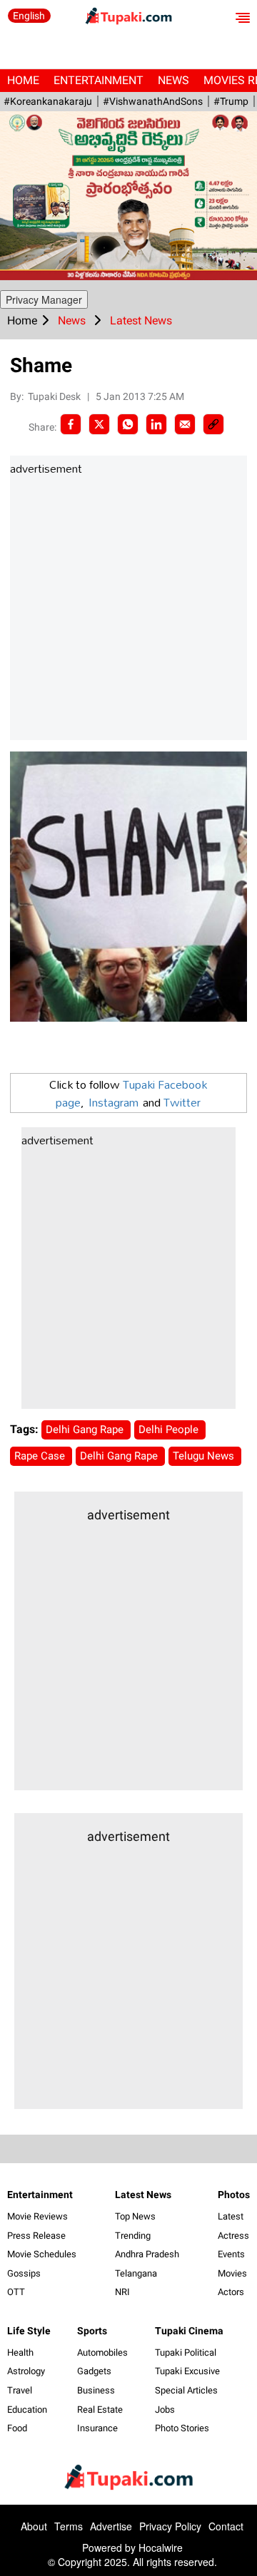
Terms (69, 2526)
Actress (233, 2236)
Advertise (111, 2526)
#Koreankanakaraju (48, 101)
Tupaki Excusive (187, 2371)
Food (17, 2428)
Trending (133, 2236)
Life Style (29, 2331)
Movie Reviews (37, 2216)
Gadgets (94, 2371)
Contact (226, 2526)
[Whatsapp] (128, 424)
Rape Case (41, 1456)
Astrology (26, 2371)
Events (231, 2254)
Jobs (165, 2410)
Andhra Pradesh (147, 2254)
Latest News (143, 2195)
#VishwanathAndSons (153, 101)
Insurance (97, 2428)
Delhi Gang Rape (86, 1430)
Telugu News (205, 1456)
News (173, 80)
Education (27, 2410)
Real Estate (100, 2410)
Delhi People (170, 1430)
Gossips (24, 2273)
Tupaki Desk (55, 396)
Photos (234, 2195)
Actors (231, 2292)
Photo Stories (182, 2428)
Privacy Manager (44, 299)
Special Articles (186, 2390)
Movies (232, 2273)
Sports (92, 2331)
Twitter (182, 1102)
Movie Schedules (42, 2254)
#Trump (231, 101)
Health (20, 2352)
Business (96, 2390)
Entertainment (99, 80)
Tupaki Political (186, 2352)
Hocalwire (161, 2547)
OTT (16, 2292)
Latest (231, 2216)
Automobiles (102, 2352)
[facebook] (71, 424)
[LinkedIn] (156, 424)
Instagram (114, 1102)
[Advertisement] (128, 609)
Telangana (136, 2273)
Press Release (36, 2236)
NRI (122, 2292)
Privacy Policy (170, 2526)
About (34, 2526)
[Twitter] (99, 424)
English (29, 16)
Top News (135, 2216)
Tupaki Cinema (189, 2331)
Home (23, 80)
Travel (20, 2390)
